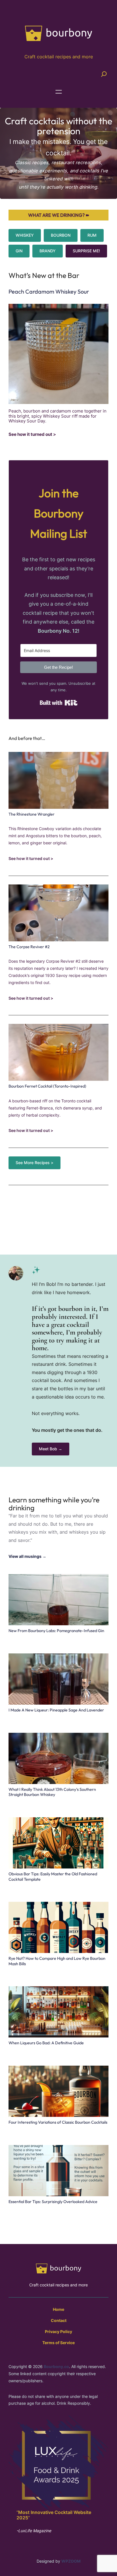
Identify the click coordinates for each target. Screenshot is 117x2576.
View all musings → (27, 1556)
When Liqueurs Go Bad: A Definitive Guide (46, 2043)
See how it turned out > (32, 435)
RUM (92, 235)
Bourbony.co (56, 2366)
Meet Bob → (51, 1449)
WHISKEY (25, 235)
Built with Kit (59, 703)
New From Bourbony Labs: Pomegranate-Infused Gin (56, 1631)
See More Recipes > (35, 1163)
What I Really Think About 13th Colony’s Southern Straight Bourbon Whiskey (52, 1792)
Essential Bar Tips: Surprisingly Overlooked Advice (53, 2202)
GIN (19, 251)
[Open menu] (59, 92)
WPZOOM (71, 2561)
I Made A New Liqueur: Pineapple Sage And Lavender (56, 1710)
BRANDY (48, 251)
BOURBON (61, 235)
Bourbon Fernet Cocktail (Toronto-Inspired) (47, 1086)
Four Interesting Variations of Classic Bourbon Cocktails (58, 2122)
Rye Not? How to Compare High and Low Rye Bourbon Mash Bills (57, 1961)
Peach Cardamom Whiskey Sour (49, 291)
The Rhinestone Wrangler (32, 814)
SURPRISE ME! (86, 251)
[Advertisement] (58, 1214)
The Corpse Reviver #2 (29, 947)
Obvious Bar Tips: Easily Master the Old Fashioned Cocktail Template (53, 1877)
